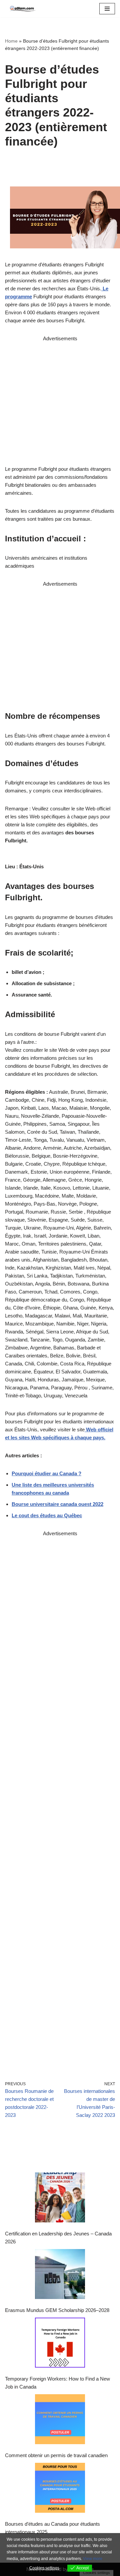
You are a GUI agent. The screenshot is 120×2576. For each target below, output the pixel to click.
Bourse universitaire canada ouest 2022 (57, 1504)
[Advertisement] (60, 403)
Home (11, 41)
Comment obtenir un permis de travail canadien (56, 2455)
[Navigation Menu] (107, 9)
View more (93, 2559)
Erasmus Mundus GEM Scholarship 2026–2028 (57, 2310)
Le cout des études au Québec (47, 1515)
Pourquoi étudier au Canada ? (46, 1473)
